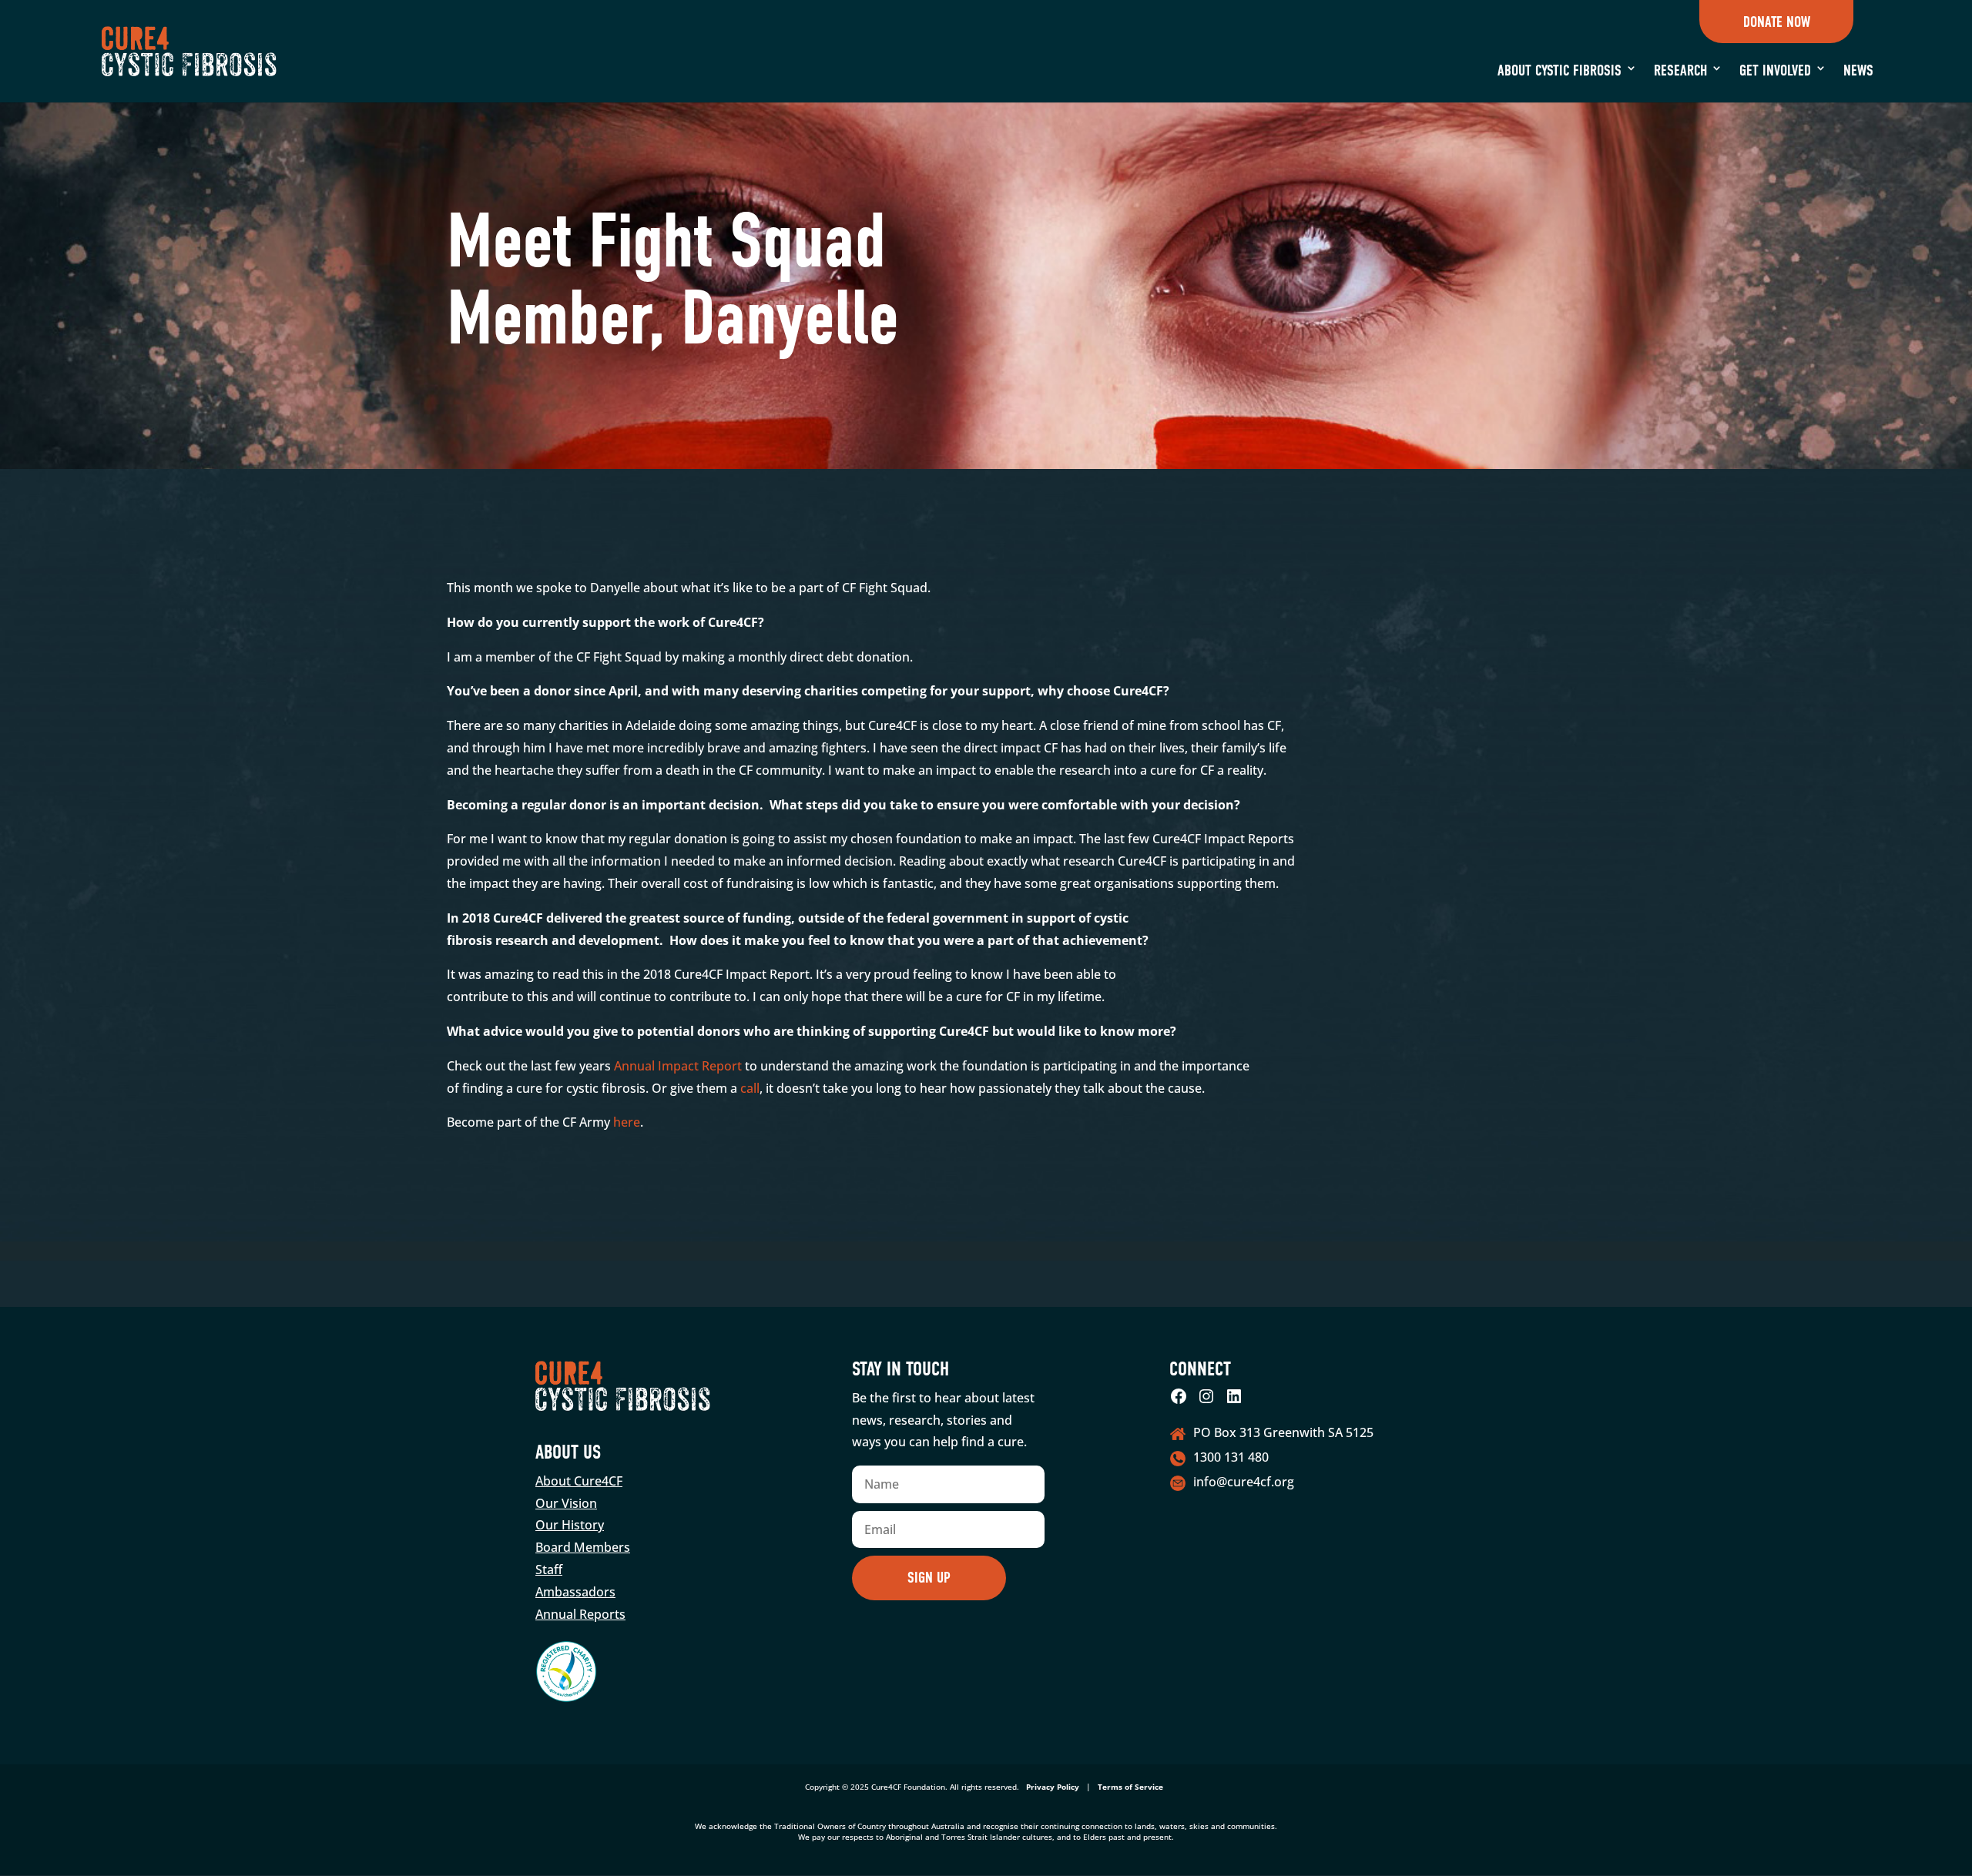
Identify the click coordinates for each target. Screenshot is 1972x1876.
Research (1680, 70)
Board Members (583, 1547)
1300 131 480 (1231, 1457)
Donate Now (1776, 22)
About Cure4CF (579, 1481)
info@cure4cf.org (1244, 1482)
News (1858, 70)
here (627, 1122)
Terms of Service (1130, 1787)
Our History (570, 1525)
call (750, 1088)
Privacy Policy (1053, 1787)
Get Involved (1775, 70)
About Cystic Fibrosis (1559, 70)
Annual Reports (580, 1614)
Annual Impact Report (678, 1066)
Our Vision (566, 1503)
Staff (549, 1569)
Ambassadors (575, 1592)
